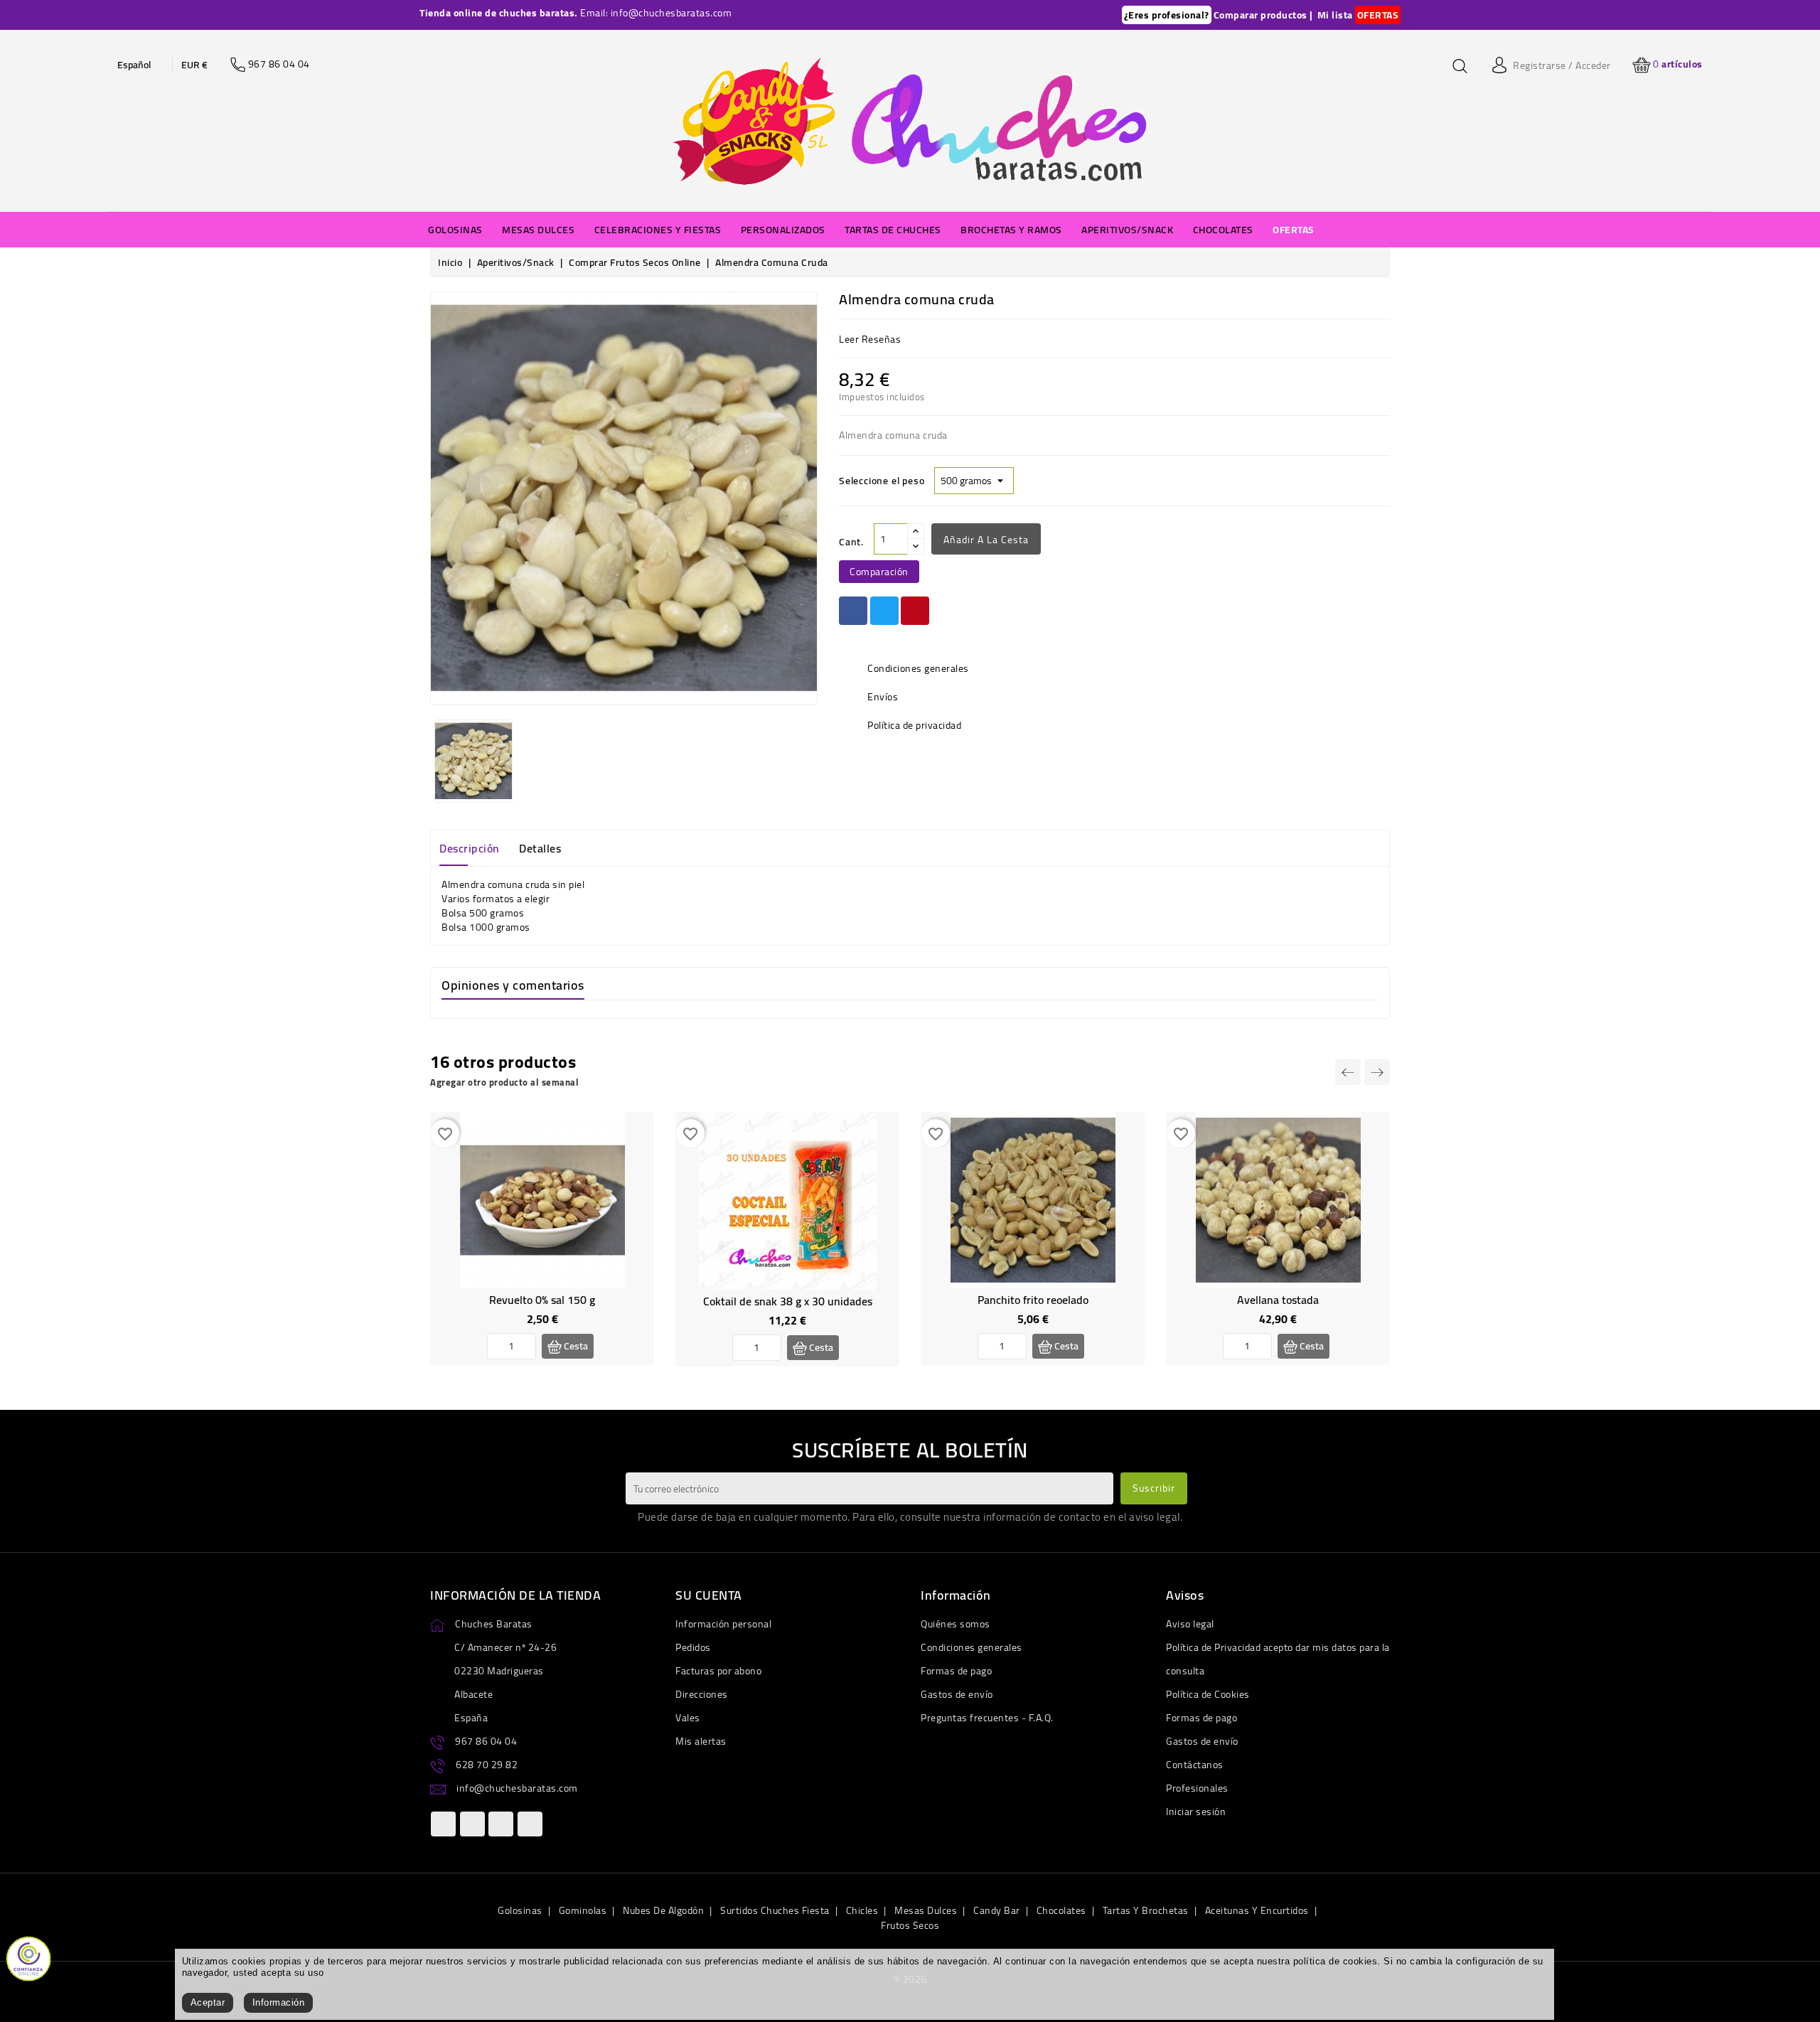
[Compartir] (853, 611)
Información (279, 2002)
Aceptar (208, 2002)
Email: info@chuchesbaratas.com (656, 13)
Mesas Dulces (926, 1910)
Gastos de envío (957, 1694)
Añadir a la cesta (986, 540)
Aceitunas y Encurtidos (1257, 1910)
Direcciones (702, 1694)
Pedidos (693, 1647)
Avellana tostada (1278, 1300)
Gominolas (583, 1910)
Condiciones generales (971, 1647)
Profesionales (1197, 1788)
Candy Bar (997, 1910)
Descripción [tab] (470, 848)
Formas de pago (956, 1671)
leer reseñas (870, 339)
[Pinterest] (915, 611)
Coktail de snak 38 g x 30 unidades (788, 1301)
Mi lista (1335, 15)
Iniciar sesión (1196, 1812)
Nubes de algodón (663, 1910)
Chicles (862, 1910)
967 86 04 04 (486, 1741)
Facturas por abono (718, 1671)
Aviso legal (1190, 1624)
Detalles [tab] (540, 848)
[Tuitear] (884, 611)
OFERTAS (1378, 15)
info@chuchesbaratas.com (517, 1788)
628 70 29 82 (487, 1765)
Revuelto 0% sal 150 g (542, 1300)
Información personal (723, 1624)
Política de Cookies (1208, 1694)
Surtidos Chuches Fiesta (775, 1910)
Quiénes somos (955, 1624)
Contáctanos (1195, 1765)
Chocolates (1061, 1910)
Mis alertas (701, 1741)
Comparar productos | (1263, 15)
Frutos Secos (910, 1925)
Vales (688, 1718)
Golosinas (520, 1910)
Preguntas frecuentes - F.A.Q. (987, 1718)
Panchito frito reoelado (1033, 1300)
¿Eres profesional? (1167, 15)
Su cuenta (709, 1595)
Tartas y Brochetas (1146, 1910)
